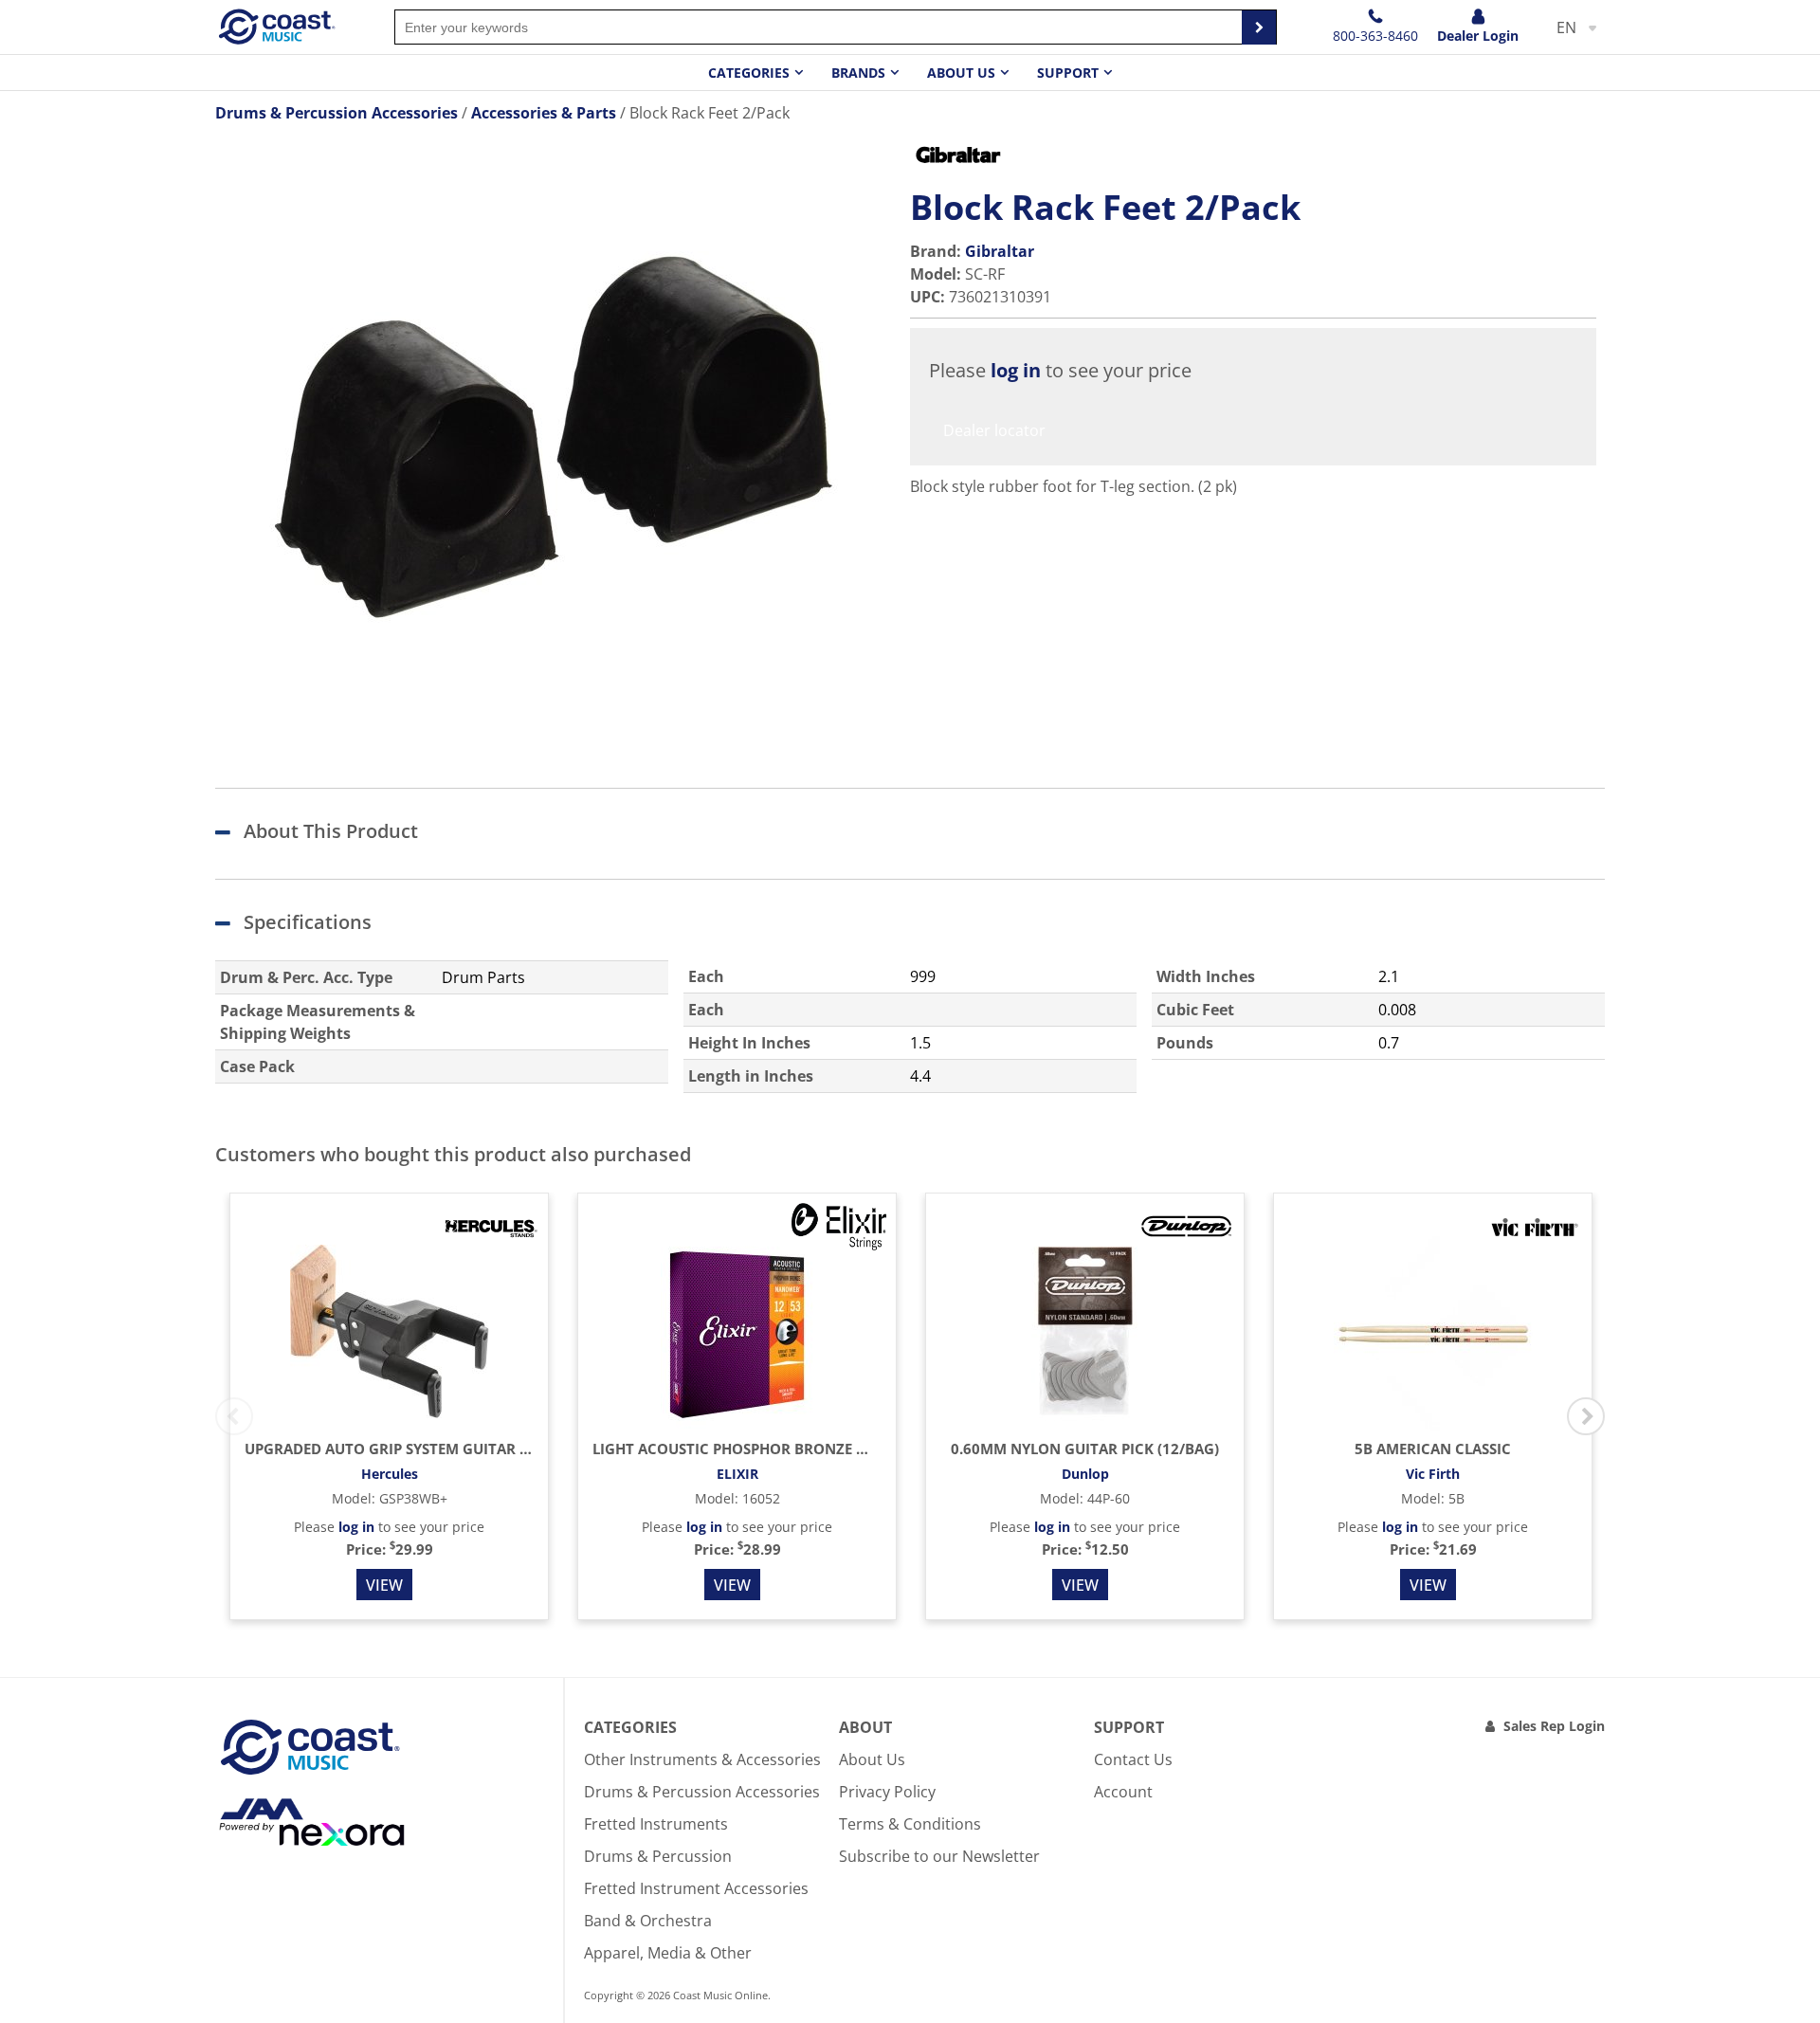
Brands (858, 73)
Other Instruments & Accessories (702, 1759)
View (384, 1585)
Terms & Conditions (910, 1824)
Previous (234, 1416)
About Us (872, 1759)
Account (1123, 1792)
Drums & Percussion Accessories (702, 1792)
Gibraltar (1000, 251)
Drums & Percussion (658, 1856)
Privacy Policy (887, 1792)
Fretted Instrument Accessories (696, 1888)
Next (1586, 1416)
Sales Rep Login (1554, 1726)
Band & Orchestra (648, 1921)
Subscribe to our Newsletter (939, 1856)
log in (1016, 370)
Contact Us (1133, 1759)
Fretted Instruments (656, 1824)
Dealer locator (994, 430)
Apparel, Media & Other (668, 1953)
